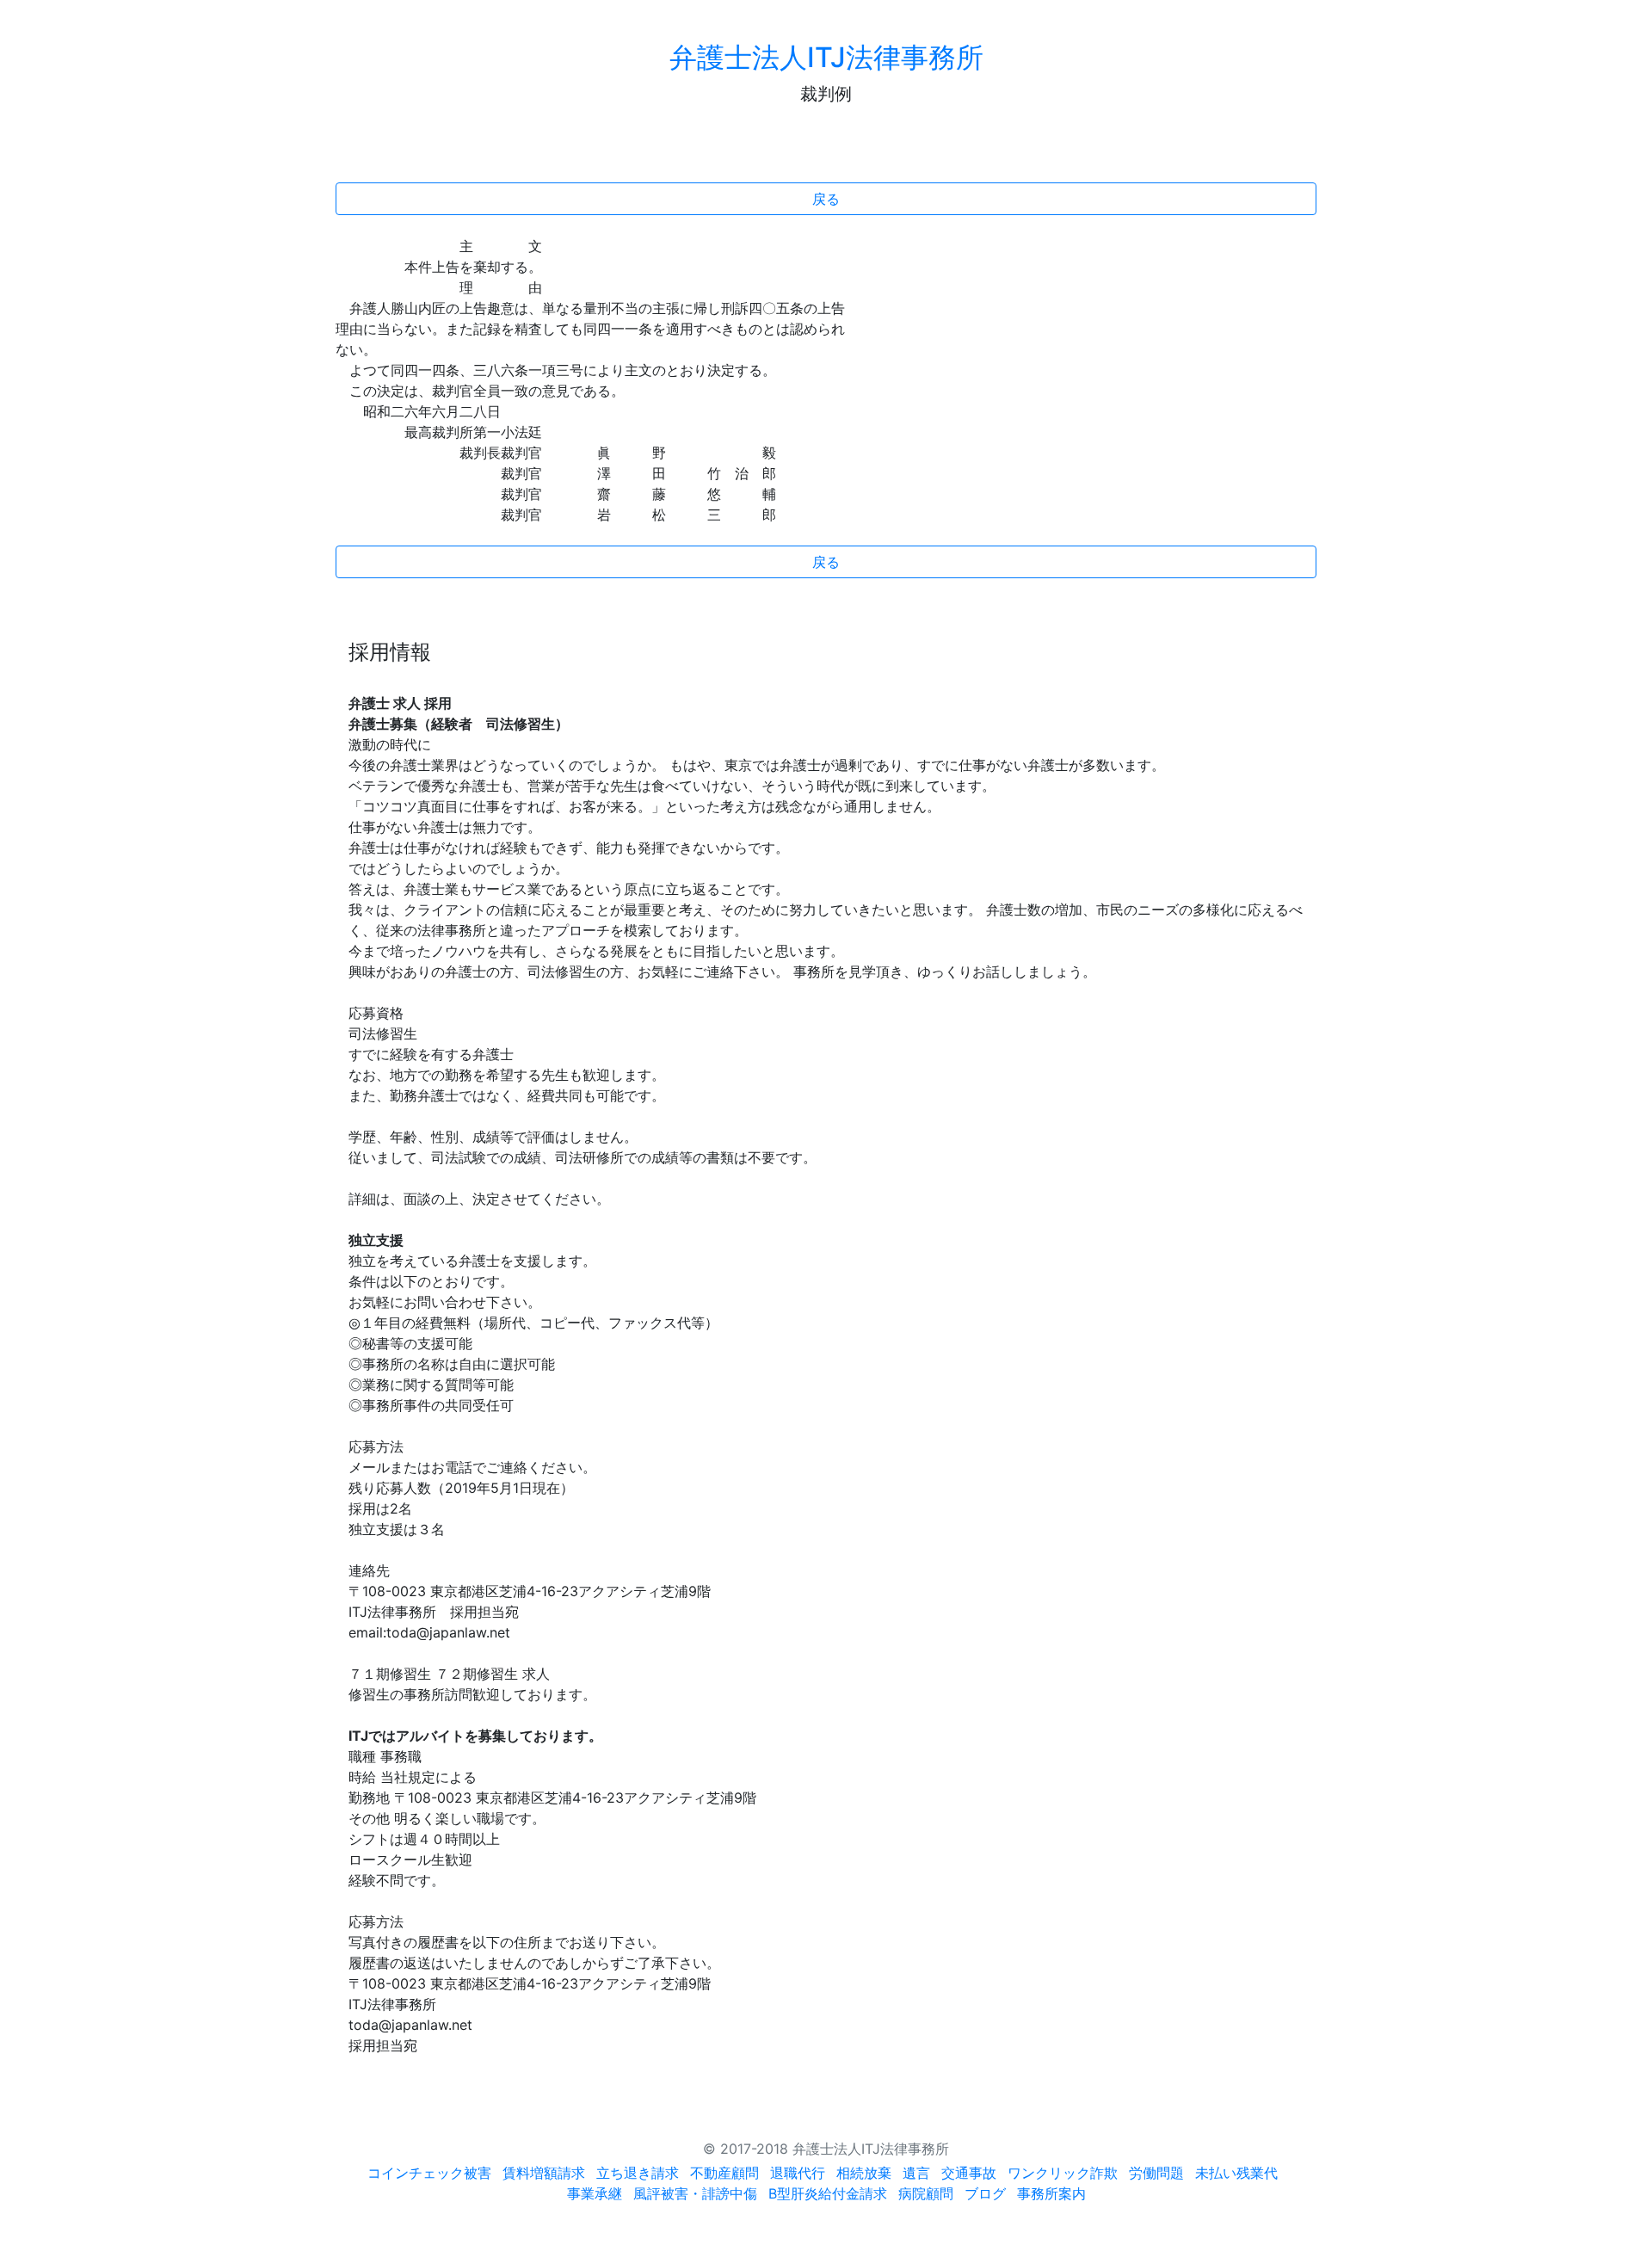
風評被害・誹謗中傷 (695, 2193)
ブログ (985, 2193)
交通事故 (969, 2173)
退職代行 (798, 2173)
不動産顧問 (724, 2173)
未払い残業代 (1236, 2173)
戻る (826, 199)
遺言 (916, 2173)
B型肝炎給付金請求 (828, 2193)
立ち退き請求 (638, 2173)
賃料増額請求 (544, 2173)
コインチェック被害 (429, 2173)
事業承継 (595, 2193)
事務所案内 (1051, 2193)
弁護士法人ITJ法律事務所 (826, 57)
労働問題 (1156, 2173)
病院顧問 (926, 2193)
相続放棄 (864, 2173)
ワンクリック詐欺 (1063, 2173)
